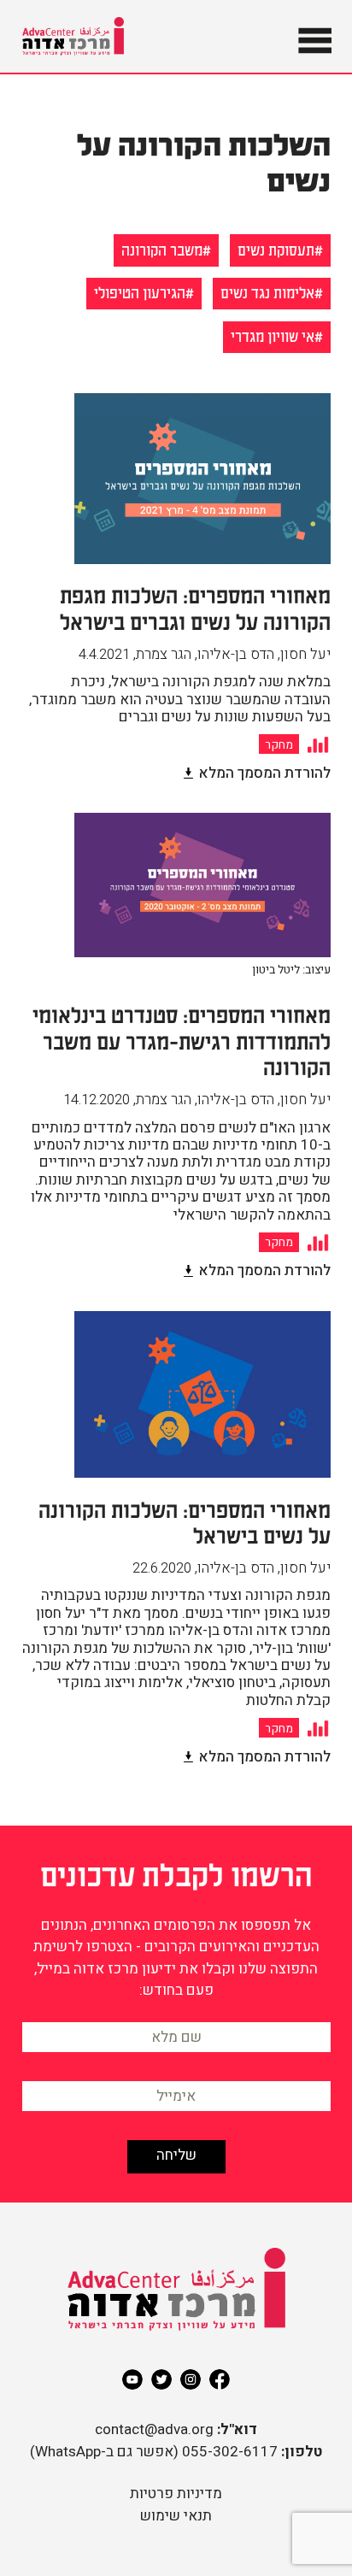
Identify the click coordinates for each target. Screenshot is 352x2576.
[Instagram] (191, 2379)
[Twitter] (161, 2379)
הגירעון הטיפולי (140, 292)
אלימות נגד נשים (267, 292)
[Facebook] (220, 2379)
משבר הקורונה (162, 249)
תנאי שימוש (176, 2516)
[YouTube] (132, 2379)
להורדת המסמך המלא (264, 773)
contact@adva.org (154, 2429)
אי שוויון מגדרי (273, 335)
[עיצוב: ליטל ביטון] (202, 994)
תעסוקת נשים (276, 249)
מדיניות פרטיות (176, 2494)
